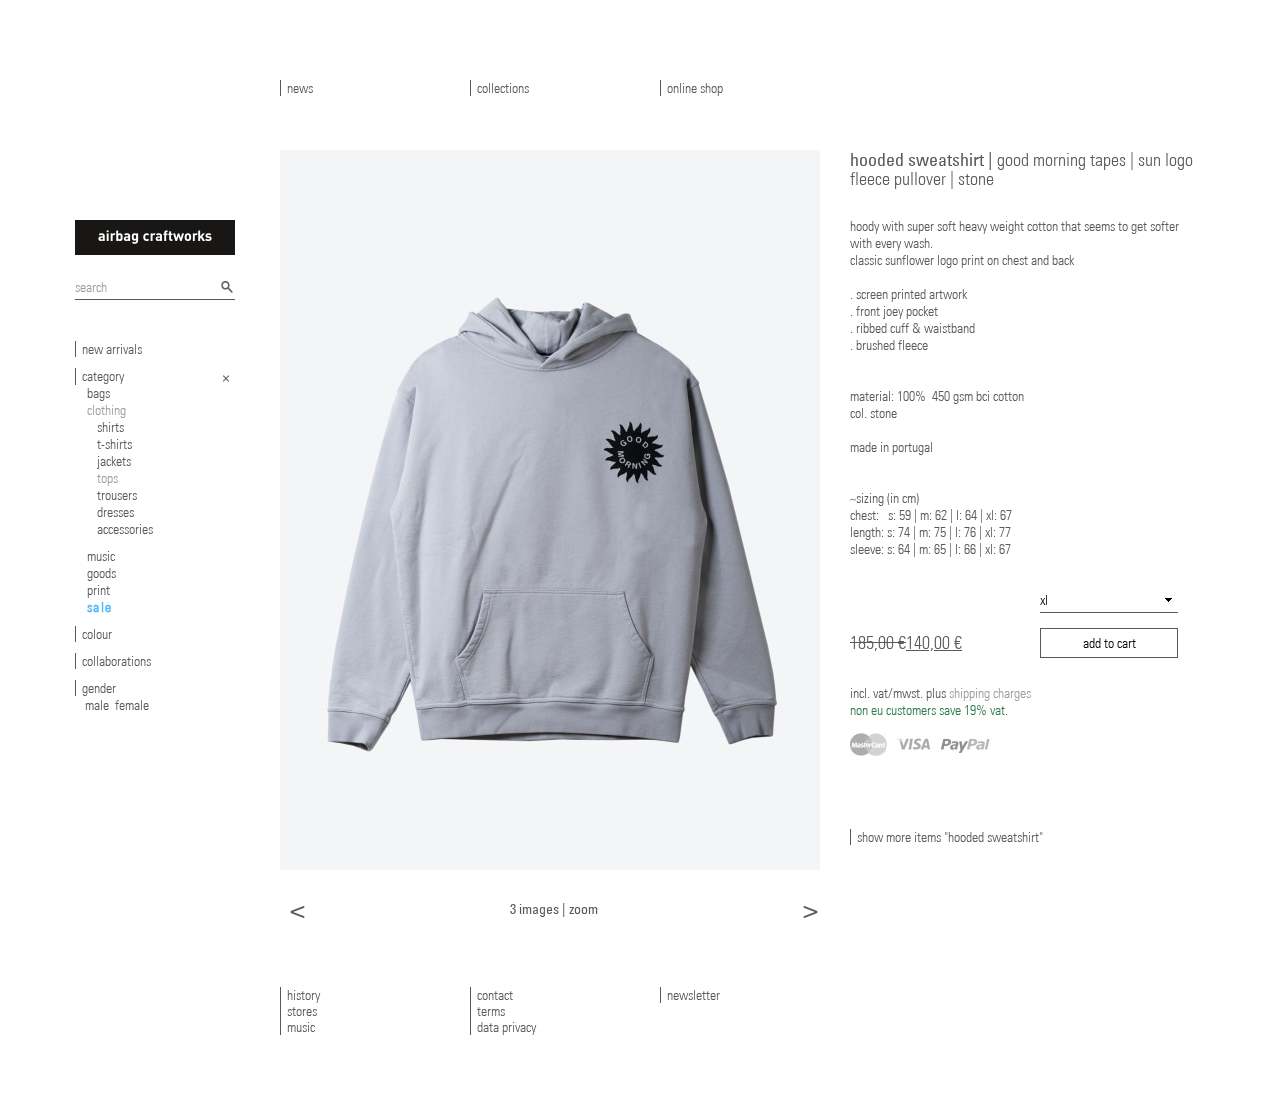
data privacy (506, 1027)
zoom (583, 908)
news (300, 88)
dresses (115, 512)
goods (101, 573)
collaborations (116, 661)
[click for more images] (550, 509)
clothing (106, 410)
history (303, 995)
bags (98, 393)
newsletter (693, 995)
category (103, 376)
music (101, 556)
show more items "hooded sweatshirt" (950, 837)
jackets (114, 461)
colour (97, 634)
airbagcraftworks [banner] (155, 237)
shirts (110, 427)
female (132, 705)
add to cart (1109, 643)
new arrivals (112, 349)
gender (99, 688)
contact (495, 995)
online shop (695, 88)
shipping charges (940, 701)
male (97, 705)
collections (503, 88)
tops (107, 478)
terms (491, 1011)
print (98, 590)
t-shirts (114, 444)
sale (100, 607)
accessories (125, 529)
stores (302, 1011)
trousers (117, 495)
